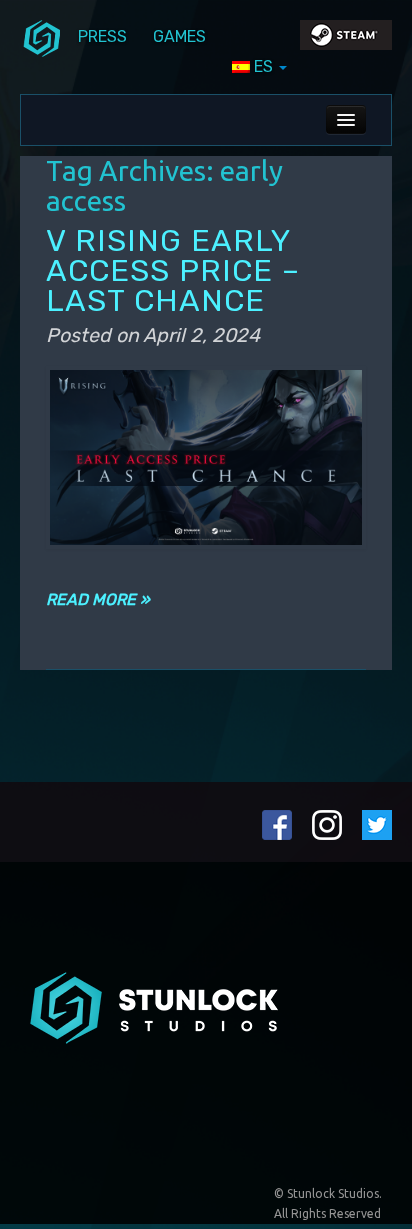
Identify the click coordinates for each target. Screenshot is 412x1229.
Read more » (98, 599)
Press (102, 36)
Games (179, 36)
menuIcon (42, 37)
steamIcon (345, 40)
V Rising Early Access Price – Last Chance (173, 270)
